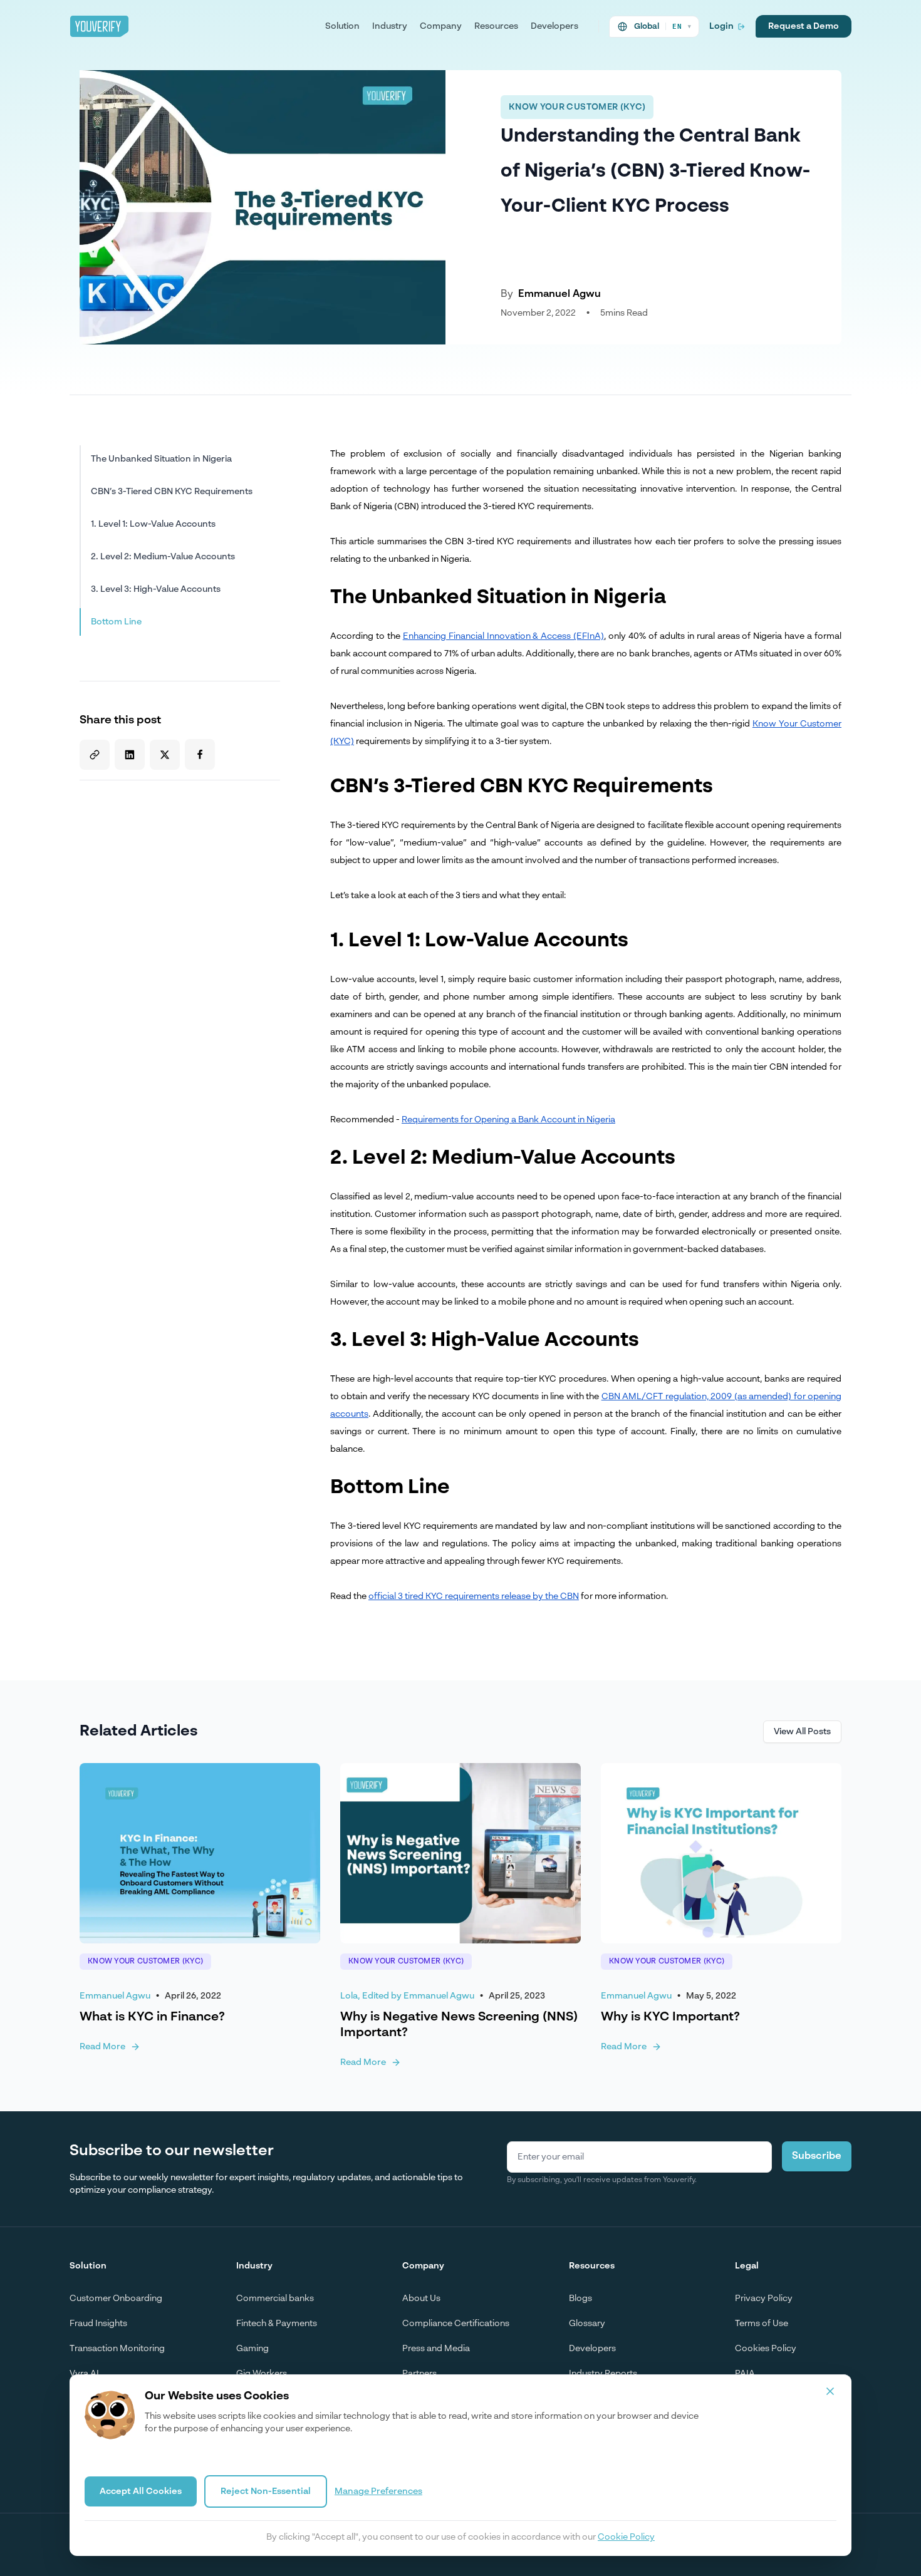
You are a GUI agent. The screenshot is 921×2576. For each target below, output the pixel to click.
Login (721, 26)
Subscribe (817, 2156)
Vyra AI (84, 2374)
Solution (342, 26)
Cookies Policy (766, 2349)
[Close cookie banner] (830, 2391)
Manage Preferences (378, 2491)
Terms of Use (762, 2324)
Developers (554, 26)
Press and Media (436, 2349)
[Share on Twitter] (165, 755)
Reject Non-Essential (266, 2491)
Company (441, 26)
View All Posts (802, 1732)
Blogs (580, 2299)
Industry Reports (603, 2374)
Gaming (252, 2349)
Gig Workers (262, 2374)
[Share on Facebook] (200, 754)
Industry (390, 26)
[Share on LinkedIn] (130, 754)
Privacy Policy (764, 2299)
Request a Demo (804, 26)
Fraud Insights (98, 2324)
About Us (421, 2299)
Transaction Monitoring (117, 2349)
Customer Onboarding (116, 2299)
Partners (419, 2374)
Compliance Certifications (456, 2324)
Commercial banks (275, 2299)
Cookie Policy (626, 2537)
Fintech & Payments (277, 2324)
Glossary (587, 2324)
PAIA (745, 2374)
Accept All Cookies (141, 2491)
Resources (496, 26)
